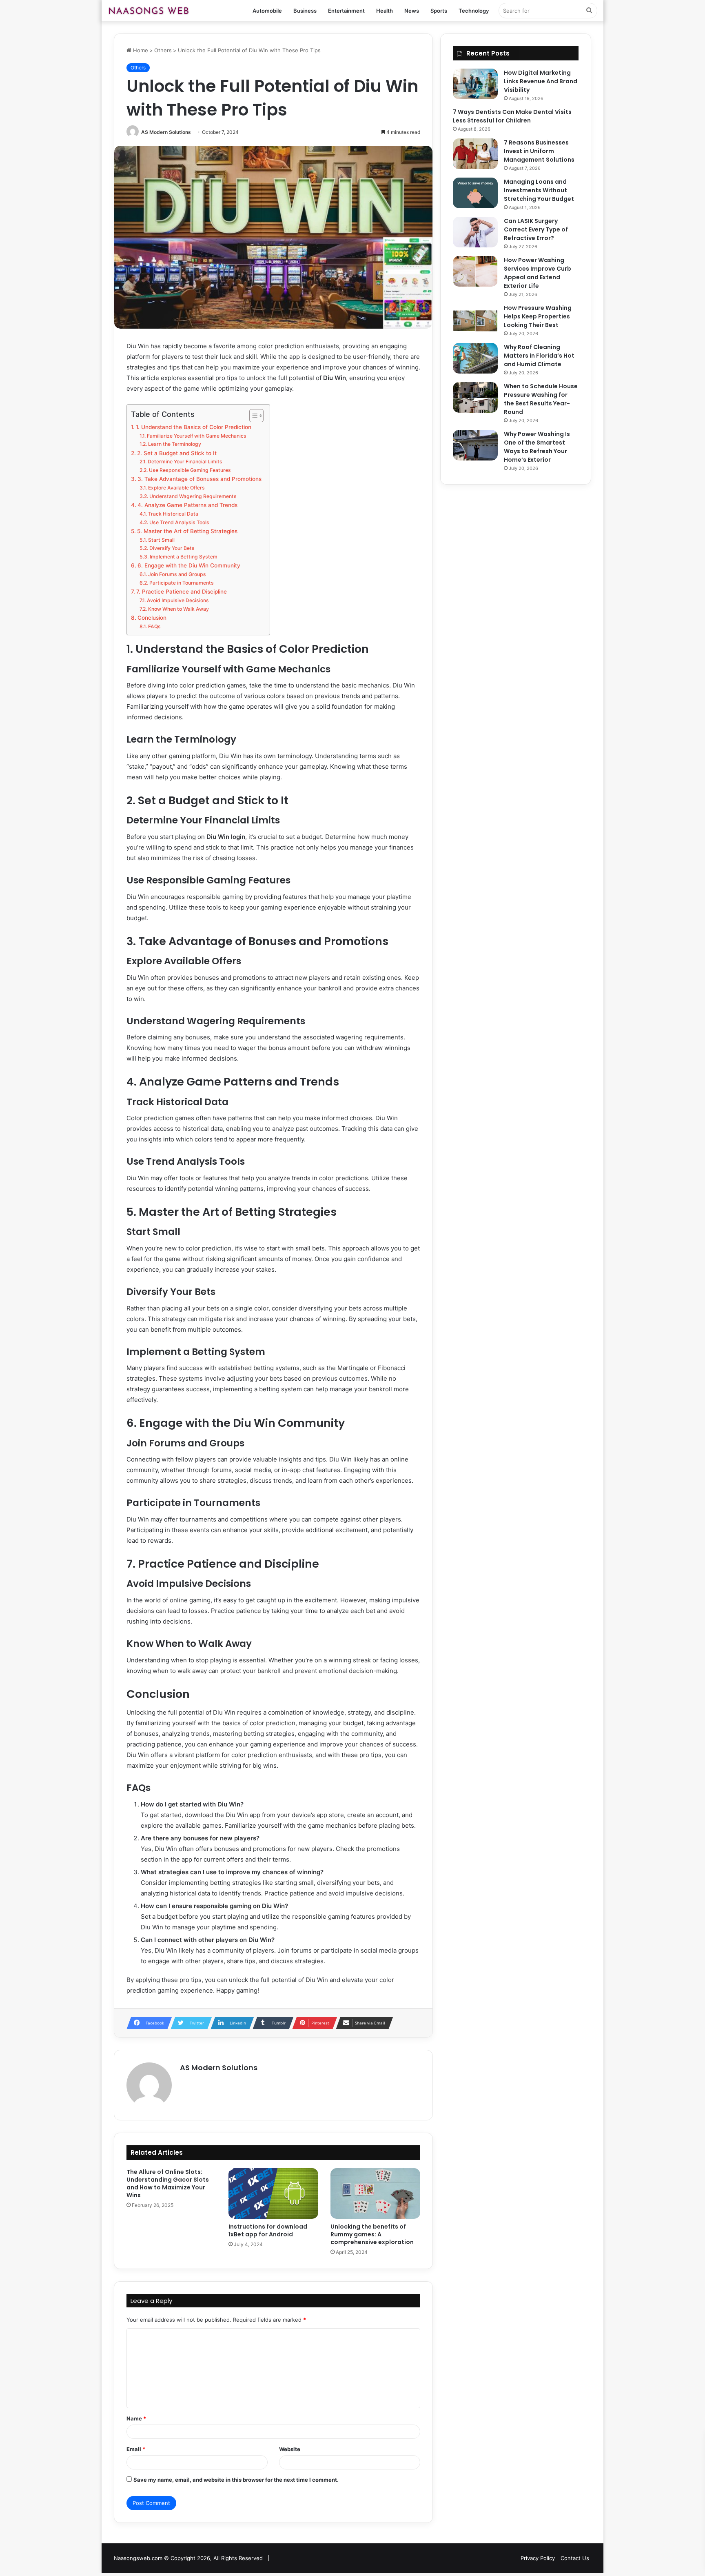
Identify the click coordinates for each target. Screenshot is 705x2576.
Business (305, 11)
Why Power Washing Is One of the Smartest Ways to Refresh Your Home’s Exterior (537, 447)
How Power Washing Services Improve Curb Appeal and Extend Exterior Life (538, 273)
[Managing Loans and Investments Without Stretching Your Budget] (475, 193)
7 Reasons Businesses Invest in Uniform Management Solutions (539, 151)
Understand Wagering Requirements (193, 496)
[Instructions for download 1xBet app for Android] (273, 2193)
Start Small (161, 540)
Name (136, 2418)
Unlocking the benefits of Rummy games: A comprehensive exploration (372, 2234)
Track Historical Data (173, 514)
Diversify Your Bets (172, 548)
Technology (474, 11)
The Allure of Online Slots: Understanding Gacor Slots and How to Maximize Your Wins (168, 2183)
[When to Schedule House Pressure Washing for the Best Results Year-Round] (475, 397)
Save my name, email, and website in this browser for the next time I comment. (236, 2480)
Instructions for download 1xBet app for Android (268, 2230)
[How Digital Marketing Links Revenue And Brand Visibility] (475, 84)
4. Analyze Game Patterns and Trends (187, 505)
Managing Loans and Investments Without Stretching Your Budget (539, 190)
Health (385, 11)
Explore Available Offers (176, 488)
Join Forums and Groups (177, 574)
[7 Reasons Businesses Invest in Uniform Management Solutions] (475, 154)
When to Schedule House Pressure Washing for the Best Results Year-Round (541, 399)
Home (140, 50)
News (412, 11)
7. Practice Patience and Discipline (182, 592)
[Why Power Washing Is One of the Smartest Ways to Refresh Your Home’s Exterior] (475, 445)
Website (290, 2449)
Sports (439, 11)
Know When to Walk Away (178, 609)
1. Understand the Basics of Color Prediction (194, 427)
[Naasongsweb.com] (149, 11)
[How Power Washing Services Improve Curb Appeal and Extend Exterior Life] (475, 271)
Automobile (267, 11)
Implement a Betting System (183, 557)
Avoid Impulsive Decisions (178, 600)
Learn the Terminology (174, 444)
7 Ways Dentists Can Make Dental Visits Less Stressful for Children (512, 116)
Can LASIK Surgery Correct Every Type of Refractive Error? (536, 229)
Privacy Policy (538, 2558)
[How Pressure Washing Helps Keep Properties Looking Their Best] (475, 319)
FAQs (154, 626)
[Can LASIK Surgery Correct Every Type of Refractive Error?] (475, 232)
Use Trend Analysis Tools (179, 522)
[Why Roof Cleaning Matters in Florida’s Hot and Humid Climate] (475, 358)
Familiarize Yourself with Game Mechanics (196, 436)
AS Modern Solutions (166, 132)
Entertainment (346, 11)
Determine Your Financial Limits (185, 462)
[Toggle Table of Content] (252, 416)
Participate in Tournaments (181, 583)
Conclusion (152, 618)
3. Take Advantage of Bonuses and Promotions (200, 479)
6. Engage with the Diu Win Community (189, 565)
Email (136, 2449)
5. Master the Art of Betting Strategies (187, 531)
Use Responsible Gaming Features (190, 470)
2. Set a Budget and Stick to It (177, 453)
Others (163, 50)
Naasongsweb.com (138, 2558)
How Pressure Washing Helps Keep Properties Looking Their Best (538, 316)
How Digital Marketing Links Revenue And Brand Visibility (541, 81)
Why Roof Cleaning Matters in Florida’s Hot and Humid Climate (539, 356)
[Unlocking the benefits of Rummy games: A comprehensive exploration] (375, 2193)
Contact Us (575, 2558)
